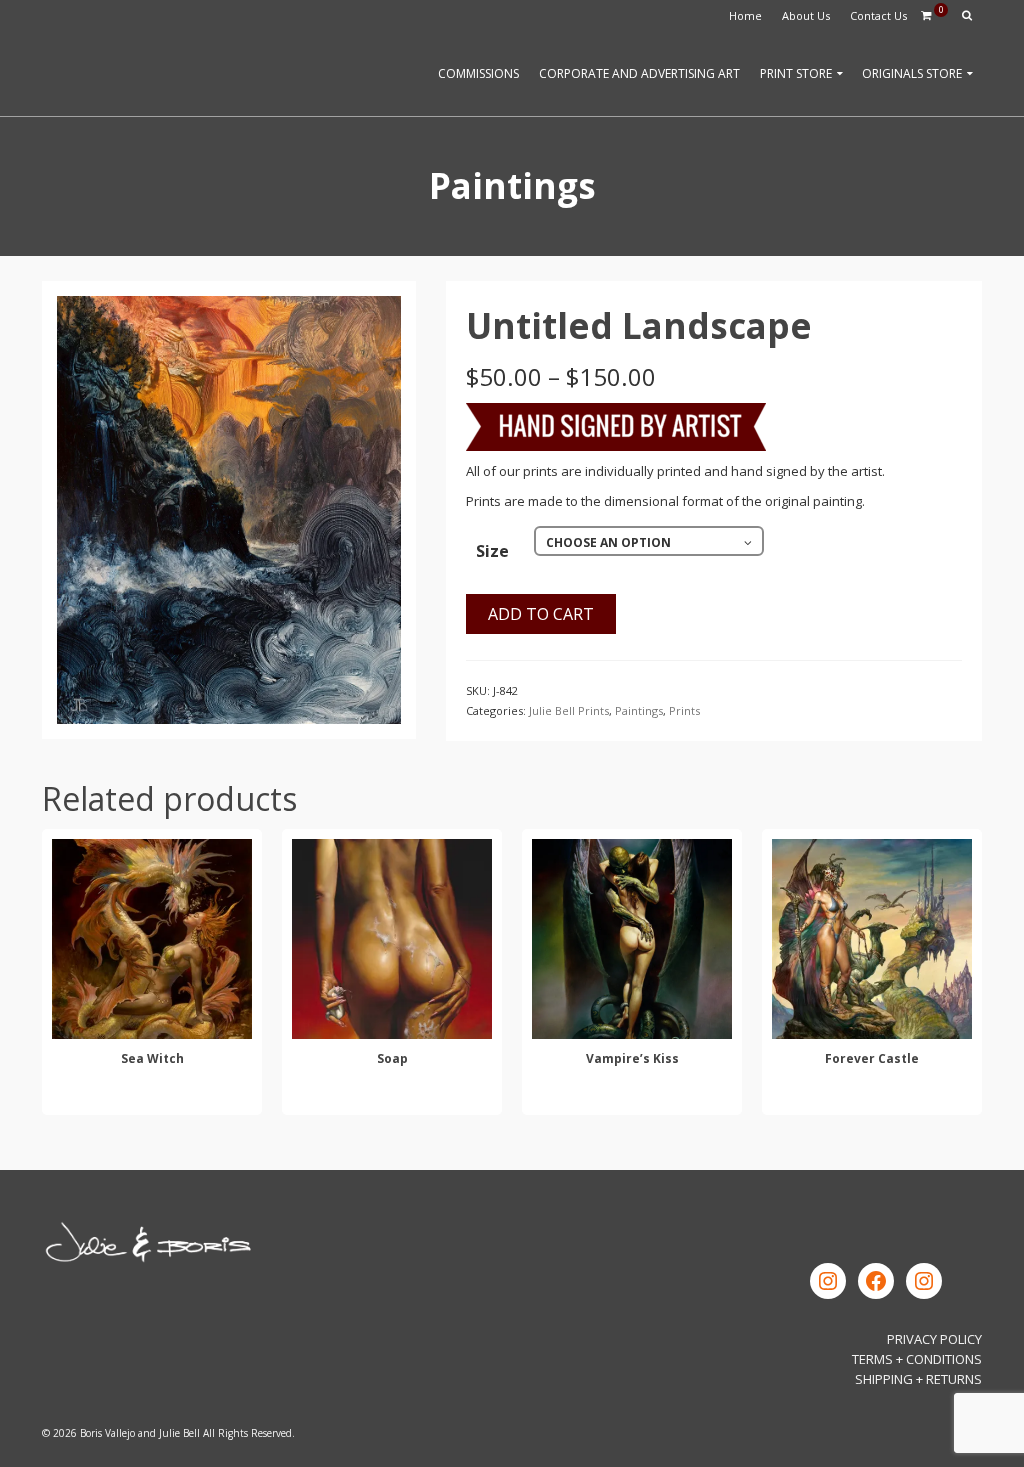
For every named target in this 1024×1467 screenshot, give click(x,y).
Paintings (639, 710)
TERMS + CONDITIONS (917, 1359)
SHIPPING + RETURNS (918, 1379)
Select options (152, 1096)
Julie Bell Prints (569, 710)
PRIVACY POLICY (934, 1339)
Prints (684, 710)
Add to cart (541, 614)
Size (492, 551)
